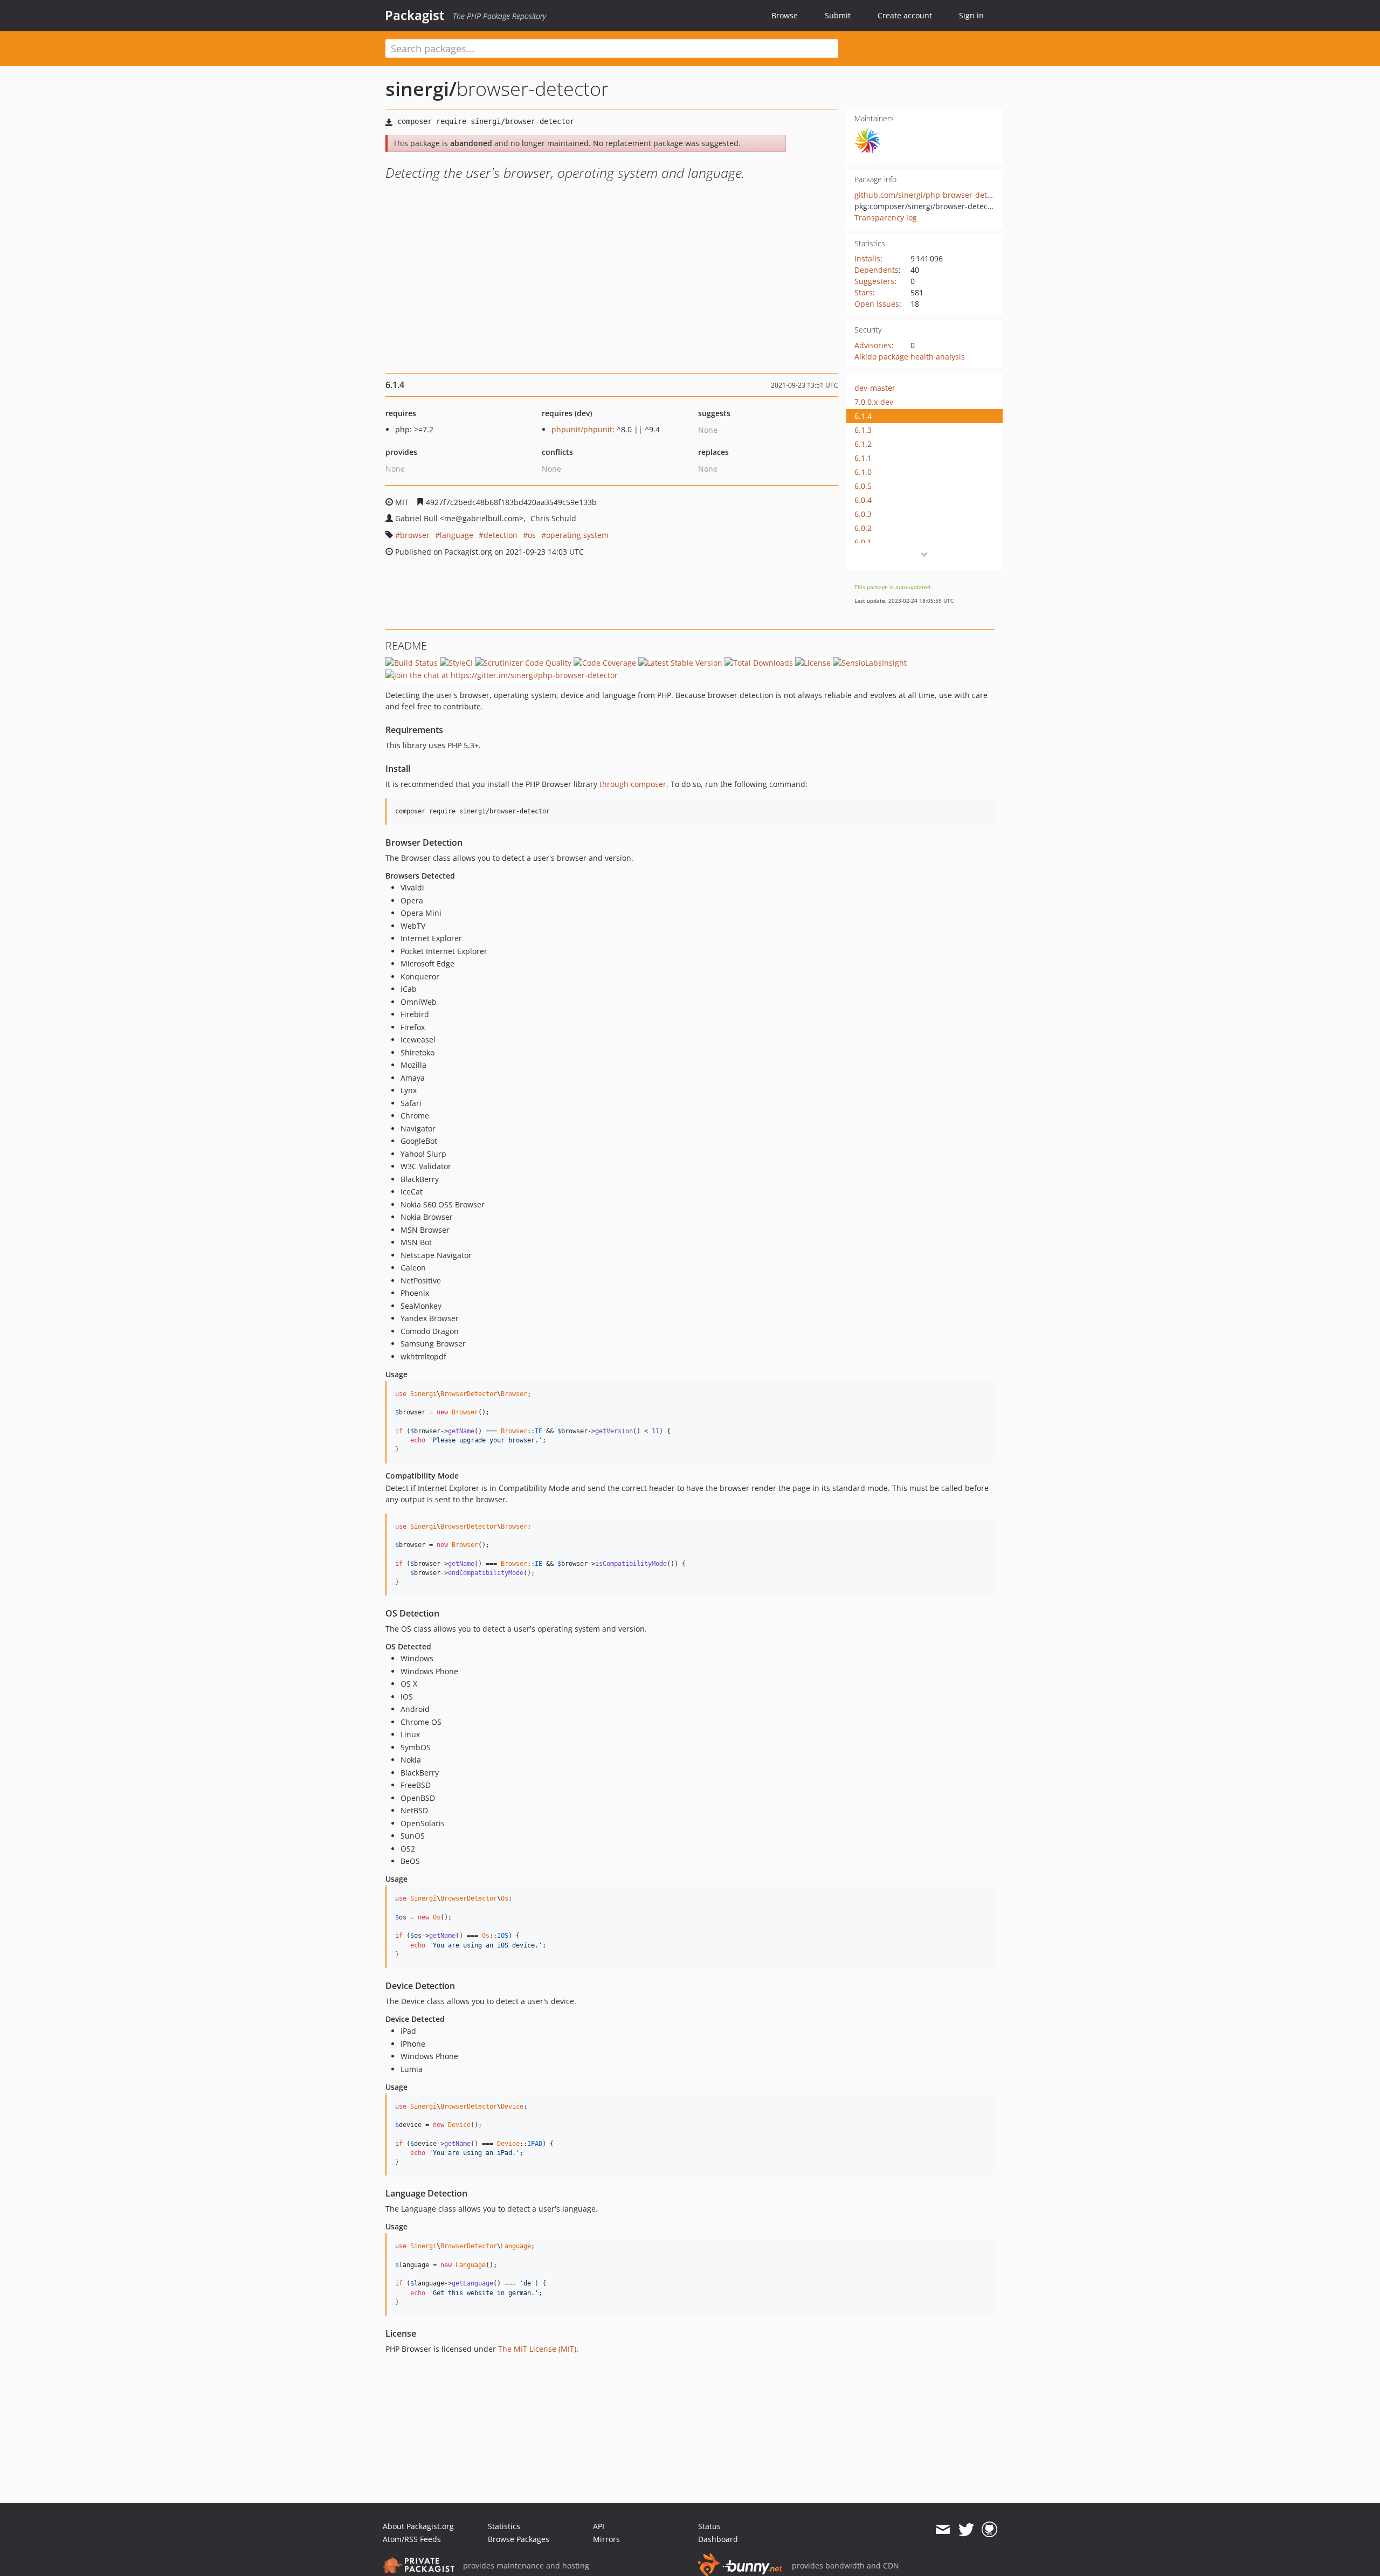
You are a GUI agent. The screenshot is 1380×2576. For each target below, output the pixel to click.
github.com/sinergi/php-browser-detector (930, 195)
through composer (633, 784)
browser (415, 535)
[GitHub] (989, 2530)
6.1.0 (863, 472)
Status (709, 2526)
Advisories (873, 345)
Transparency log (886, 217)
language (457, 535)
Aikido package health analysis (910, 357)
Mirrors (606, 2539)
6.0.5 (863, 486)
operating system (577, 535)
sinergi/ (421, 89)
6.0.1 (863, 542)
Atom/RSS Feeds (412, 2539)
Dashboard (718, 2539)
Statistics (504, 2526)
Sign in (971, 15)
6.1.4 (863, 416)
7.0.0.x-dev (874, 402)
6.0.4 (863, 500)
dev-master (875, 388)
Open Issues (877, 304)
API (599, 2526)
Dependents (877, 270)
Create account (905, 15)
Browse (785, 15)
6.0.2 (863, 528)
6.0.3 (863, 514)
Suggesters (874, 281)
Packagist (415, 15)
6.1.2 (863, 444)
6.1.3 (863, 430)
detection (501, 535)
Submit (838, 15)
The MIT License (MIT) (537, 2349)
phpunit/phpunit (582, 429)
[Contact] (943, 2530)
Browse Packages (519, 2539)
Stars (864, 292)
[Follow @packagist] (966, 2530)
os (532, 535)
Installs (867, 258)
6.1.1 (863, 458)
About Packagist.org (418, 2526)
